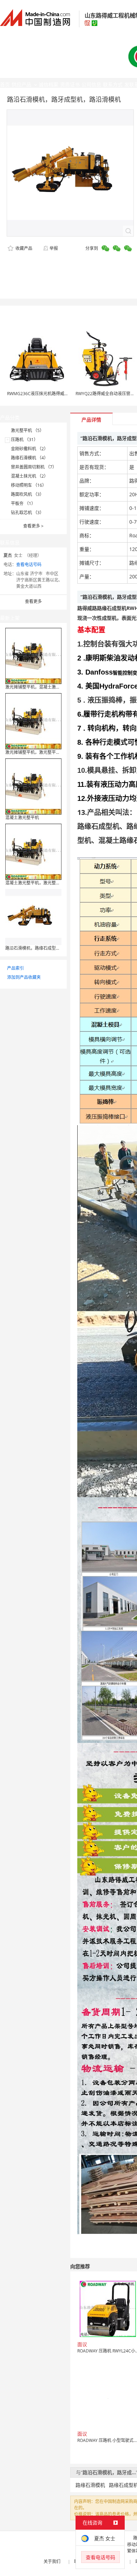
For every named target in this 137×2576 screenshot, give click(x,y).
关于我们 (52, 2561)
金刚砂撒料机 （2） (30, 449)
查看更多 (33, 526)
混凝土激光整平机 (22, 818)
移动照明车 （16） (29, 485)
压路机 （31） (24, 440)
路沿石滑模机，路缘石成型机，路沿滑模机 (45, 948)
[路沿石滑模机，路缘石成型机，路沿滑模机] (33, 917)
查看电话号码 (29, 565)
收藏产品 (23, 248)
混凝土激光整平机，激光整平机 (35, 883)
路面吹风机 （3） (27, 494)
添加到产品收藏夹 (24, 977)
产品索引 (15, 968)
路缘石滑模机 (90, 2485)
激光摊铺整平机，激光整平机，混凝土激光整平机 (52, 752)
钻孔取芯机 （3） (27, 513)
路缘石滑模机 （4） (30, 458)
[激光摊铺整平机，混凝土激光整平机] (33, 655)
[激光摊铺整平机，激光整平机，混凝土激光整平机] (33, 721)
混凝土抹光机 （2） (30, 476)
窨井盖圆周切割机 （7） (34, 467)
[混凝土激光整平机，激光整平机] (33, 851)
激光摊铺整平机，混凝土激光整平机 (39, 687)
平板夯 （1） (23, 503)
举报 (54, 248)
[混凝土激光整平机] (33, 786)
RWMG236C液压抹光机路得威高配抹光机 (46, 394)
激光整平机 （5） (27, 430)
